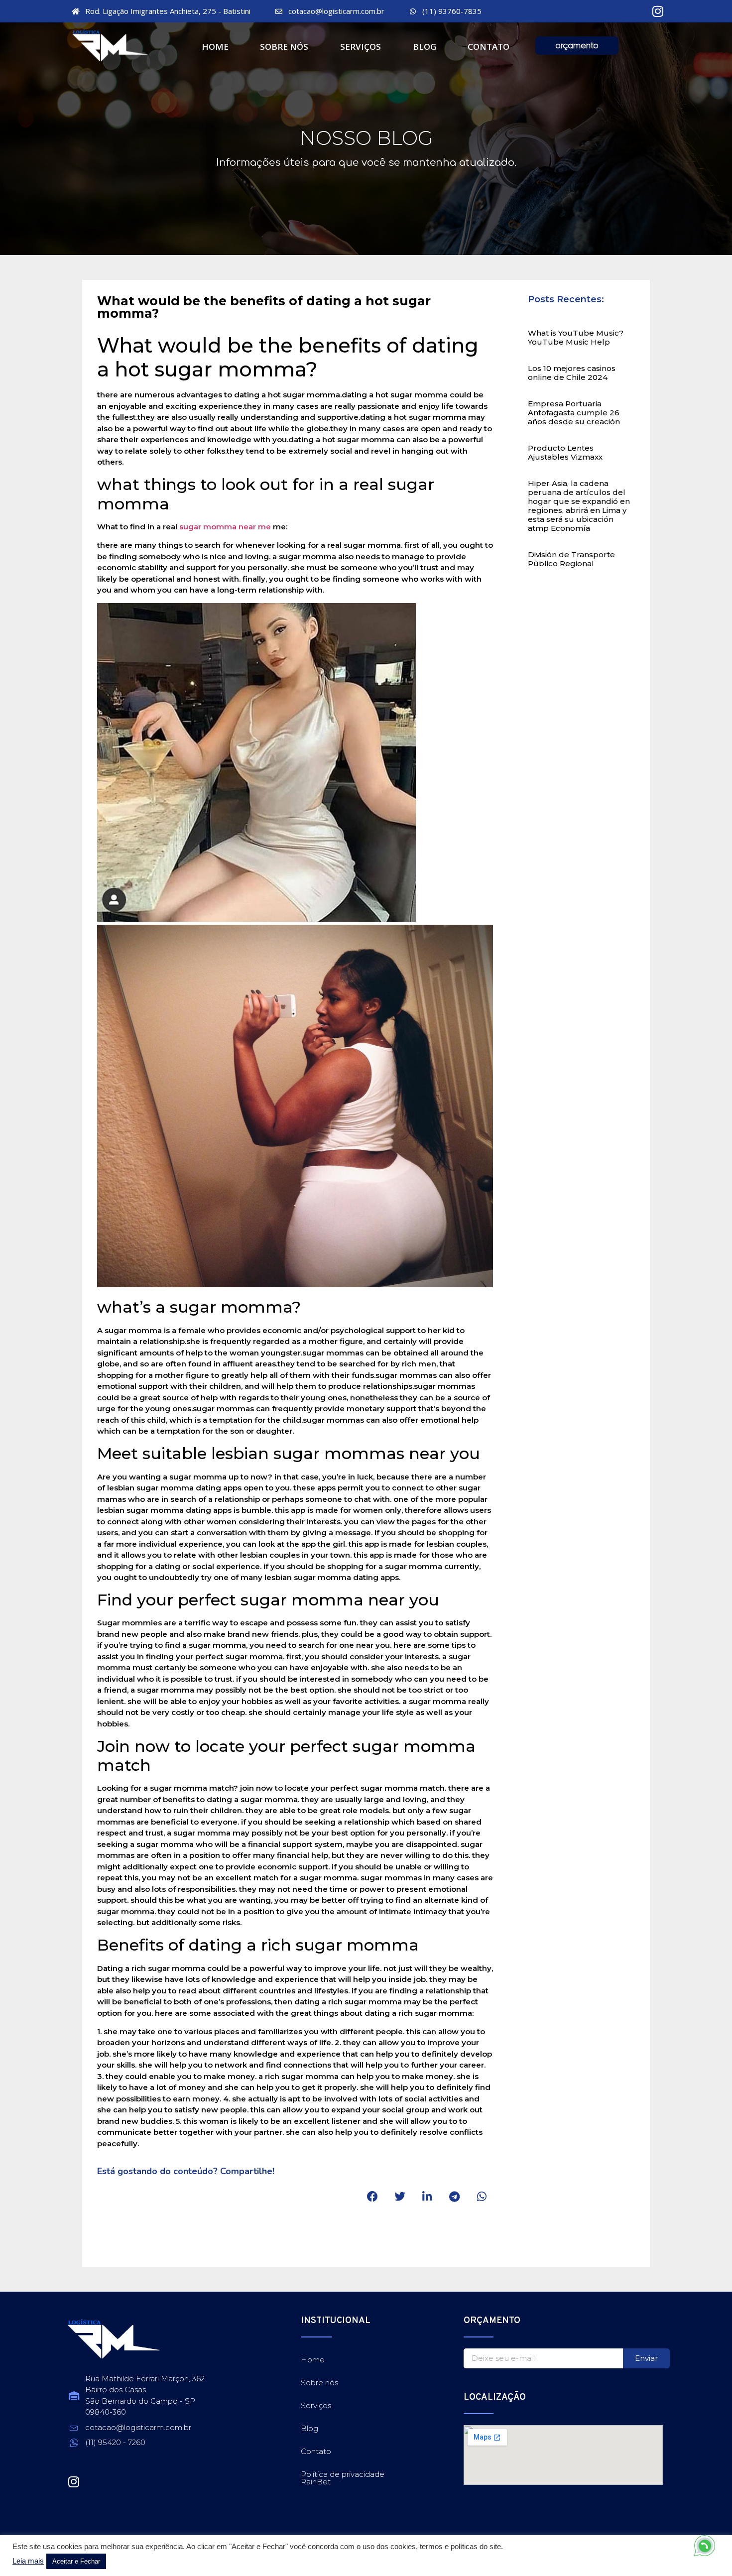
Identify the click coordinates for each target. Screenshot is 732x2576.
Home (215, 47)
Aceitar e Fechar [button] (76, 2561)
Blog (425, 47)
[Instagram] (658, 11)
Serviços (361, 47)
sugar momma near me (225, 527)
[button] (372, 2197)
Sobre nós (284, 47)
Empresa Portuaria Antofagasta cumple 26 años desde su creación (574, 413)
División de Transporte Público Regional (571, 559)
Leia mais (28, 2561)
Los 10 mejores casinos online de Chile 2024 (572, 373)
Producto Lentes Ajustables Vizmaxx (565, 452)
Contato (488, 47)
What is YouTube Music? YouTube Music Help (576, 337)
